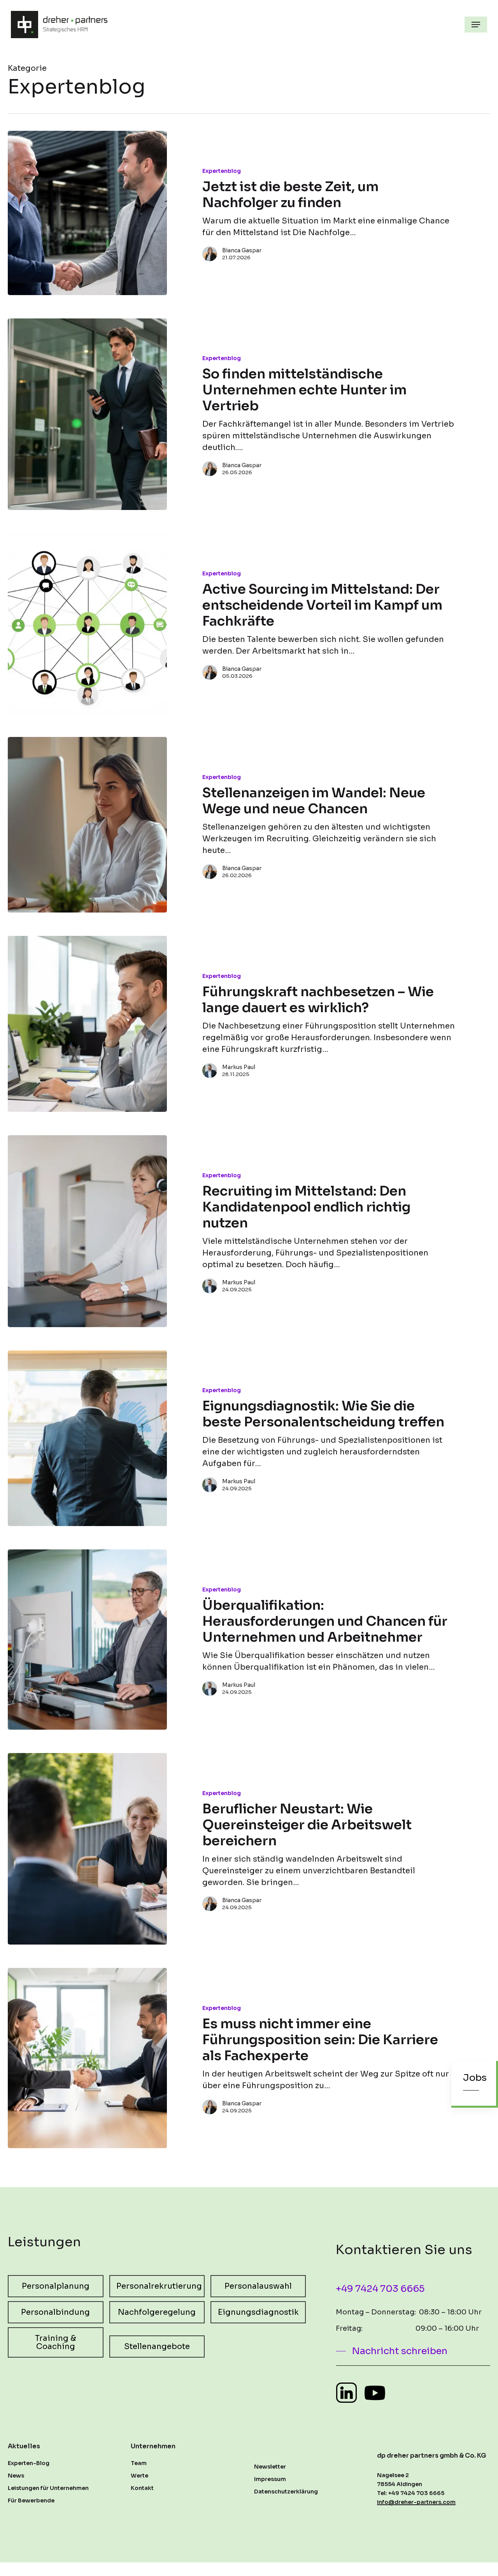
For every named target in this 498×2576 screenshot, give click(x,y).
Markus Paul (239, 1067)
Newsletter (270, 2467)
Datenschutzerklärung (286, 2492)
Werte (139, 2476)
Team (139, 2463)
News (16, 2476)
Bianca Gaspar (242, 250)
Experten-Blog (29, 2463)
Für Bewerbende (31, 2500)
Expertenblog (222, 171)
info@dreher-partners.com (416, 2502)
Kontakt (142, 2488)
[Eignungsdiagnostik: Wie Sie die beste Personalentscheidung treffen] (87, 1438)
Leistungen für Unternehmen (48, 2488)
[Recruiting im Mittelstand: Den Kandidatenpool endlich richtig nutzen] (87, 1231)
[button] (476, 25)
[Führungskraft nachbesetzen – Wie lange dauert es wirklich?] (87, 1024)
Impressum (270, 2479)
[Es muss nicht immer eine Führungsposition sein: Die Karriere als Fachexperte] (87, 2058)
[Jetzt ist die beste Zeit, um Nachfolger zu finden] (87, 213)
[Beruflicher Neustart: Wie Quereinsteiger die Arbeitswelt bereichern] (87, 1849)
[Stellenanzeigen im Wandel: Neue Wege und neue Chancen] (87, 825)
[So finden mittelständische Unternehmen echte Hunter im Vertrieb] (87, 414)
